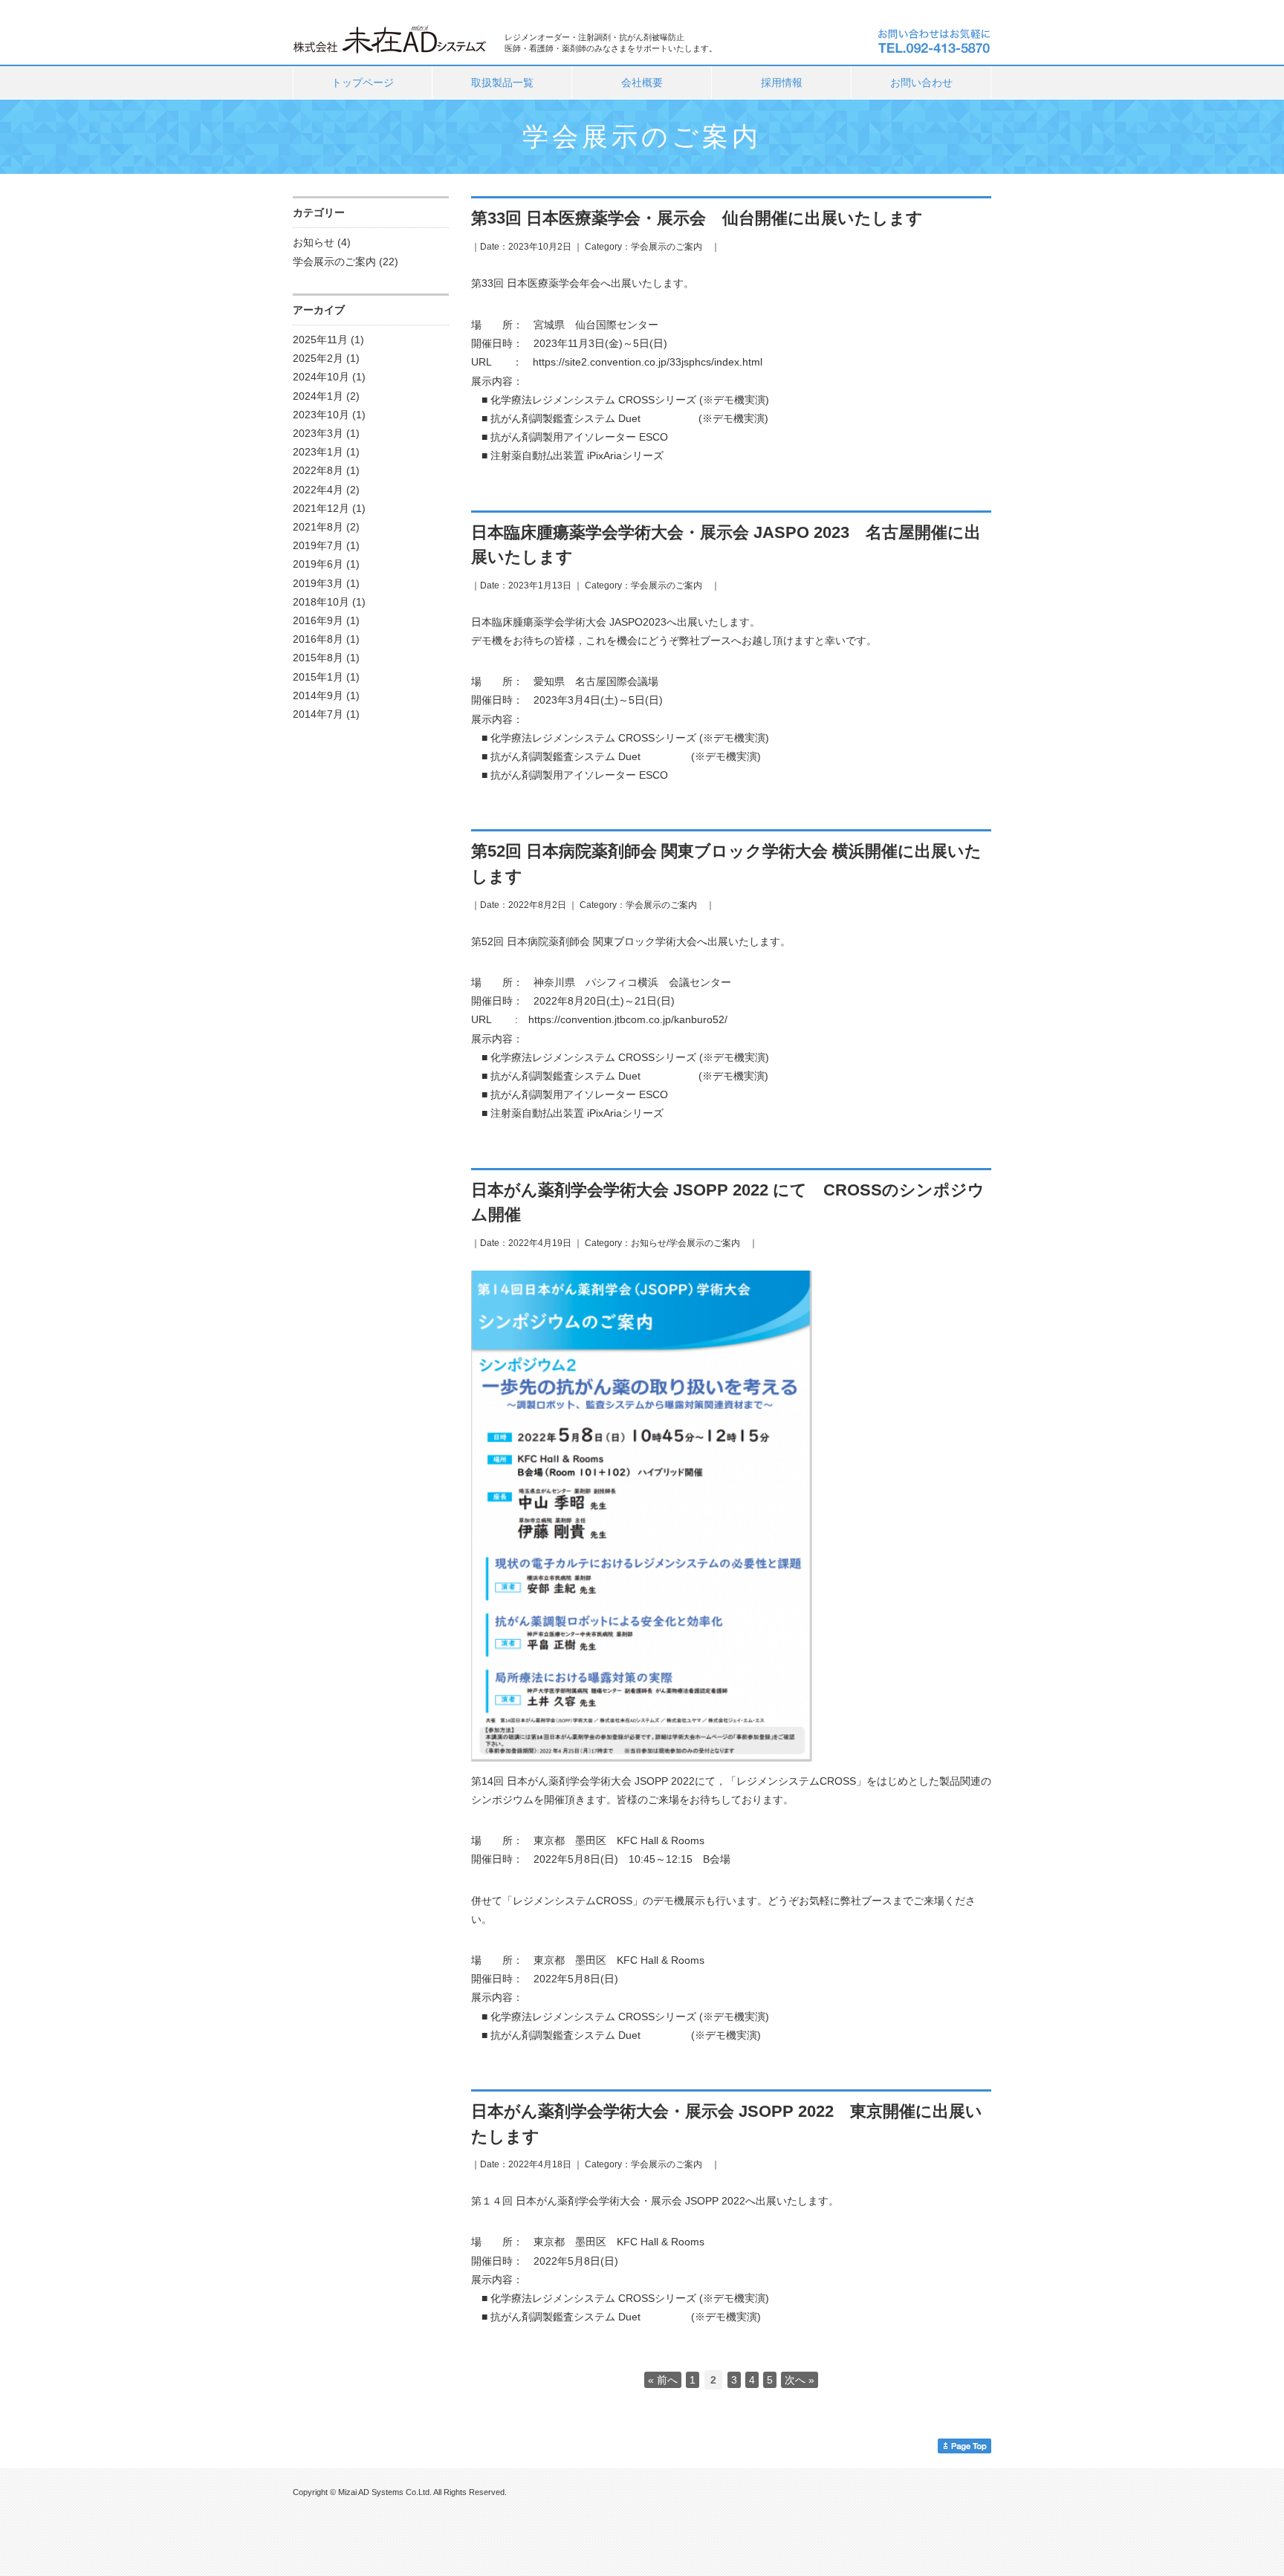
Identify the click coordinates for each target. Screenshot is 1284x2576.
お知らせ (314, 242)
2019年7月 (318, 545)
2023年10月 (321, 415)
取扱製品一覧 (502, 82)
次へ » (800, 2380)
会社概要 (642, 82)
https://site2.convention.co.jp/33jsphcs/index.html (648, 362)
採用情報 (782, 82)
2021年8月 (318, 527)
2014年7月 (318, 714)
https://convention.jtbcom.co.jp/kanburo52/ (628, 1019)
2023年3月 (318, 433)
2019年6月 (318, 564)
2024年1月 (318, 396)
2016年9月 (318, 620)
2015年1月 (318, 677)
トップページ (363, 82)
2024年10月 (321, 377)
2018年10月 (321, 602)
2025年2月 (318, 358)
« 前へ (663, 2380)
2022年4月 (318, 490)
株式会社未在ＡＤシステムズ (391, 38)
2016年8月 (318, 639)
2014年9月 (318, 695)
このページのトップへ (964, 2446)
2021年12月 (321, 508)
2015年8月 (318, 658)
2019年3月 (318, 583)
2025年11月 (320, 340)
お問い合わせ (921, 82)
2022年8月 (318, 470)
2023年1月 (318, 452)
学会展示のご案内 (334, 262)
